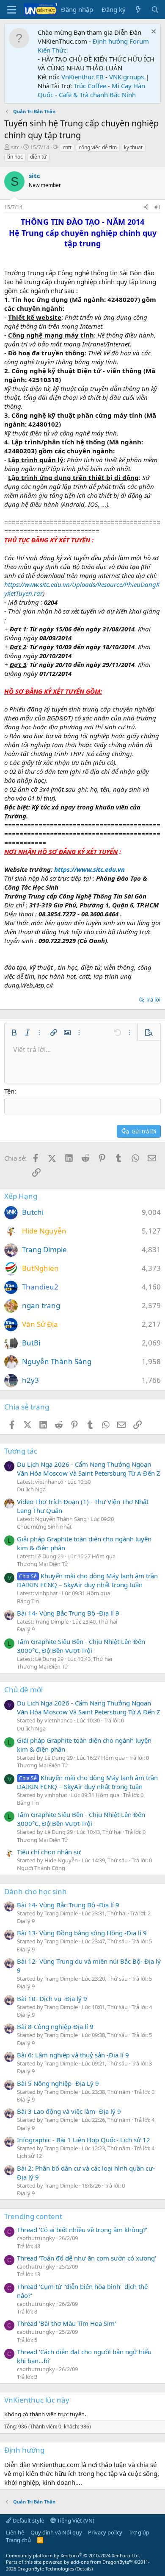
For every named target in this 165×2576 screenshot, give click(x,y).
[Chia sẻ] (146, 208)
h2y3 (30, 1380)
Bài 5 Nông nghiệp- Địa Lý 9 (58, 2083)
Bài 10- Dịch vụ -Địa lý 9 (52, 1998)
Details (84, 2569)
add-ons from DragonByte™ (102, 2562)
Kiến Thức (52, 50)
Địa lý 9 (26, 1629)
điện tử (38, 157)
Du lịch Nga (31, 1489)
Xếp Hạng (21, 1196)
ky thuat (133, 147)
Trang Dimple (44, 1249)
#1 (158, 207)
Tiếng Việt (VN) (75, 2520)
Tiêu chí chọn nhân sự (49, 1852)
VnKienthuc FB (82, 77)
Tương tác (21, 1451)
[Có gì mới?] (138, 10)
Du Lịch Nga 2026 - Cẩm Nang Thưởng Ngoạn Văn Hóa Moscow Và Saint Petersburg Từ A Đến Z (89, 1469)
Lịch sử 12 (29, 2156)
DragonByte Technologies (46, 2569)
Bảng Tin (28, 1601)
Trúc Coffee (90, 86)
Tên (9, 1091)
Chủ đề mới (23, 1690)
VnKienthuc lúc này (37, 2400)
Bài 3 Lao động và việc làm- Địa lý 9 (69, 2111)
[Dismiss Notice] (153, 32)
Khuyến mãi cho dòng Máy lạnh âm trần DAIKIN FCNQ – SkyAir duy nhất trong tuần (87, 1580)
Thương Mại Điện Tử (43, 1564)
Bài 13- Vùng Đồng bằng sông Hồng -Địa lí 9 (82, 1933)
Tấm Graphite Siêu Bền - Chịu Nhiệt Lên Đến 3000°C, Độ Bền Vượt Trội (81, 1646)
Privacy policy (105, 2532)
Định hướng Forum (121, 41)
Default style (28, 2520)
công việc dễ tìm (98, 147)
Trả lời (153, 999)
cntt (67, 147)
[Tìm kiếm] (155, 10)
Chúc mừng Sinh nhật (44, 1527)
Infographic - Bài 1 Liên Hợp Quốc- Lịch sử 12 (84, 2140)
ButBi (31, 1343)
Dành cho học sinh (36, 1891)
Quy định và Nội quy (56, 2532)
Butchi (33, 1212)
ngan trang (41, 1305)
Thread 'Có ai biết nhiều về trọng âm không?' (82, 2230)
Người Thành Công (41, 1868)
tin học (15, 157)
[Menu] (12, 10)
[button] (14, 1033)
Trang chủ (18, 2540)
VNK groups (126, 77)
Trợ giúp (139, 2532)
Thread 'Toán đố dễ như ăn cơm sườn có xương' (87, 2258)
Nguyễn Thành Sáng (57, 1361)
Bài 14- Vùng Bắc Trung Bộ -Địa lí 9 (68, 1613)
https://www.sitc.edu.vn (89, 869)
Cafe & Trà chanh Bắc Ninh (97, 95)
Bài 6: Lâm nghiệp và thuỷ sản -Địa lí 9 (73, 2055)
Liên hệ (15, 2532)
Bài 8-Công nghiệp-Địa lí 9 (55, 2026)
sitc (15, 147)
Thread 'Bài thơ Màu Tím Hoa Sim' (66, 2323)
